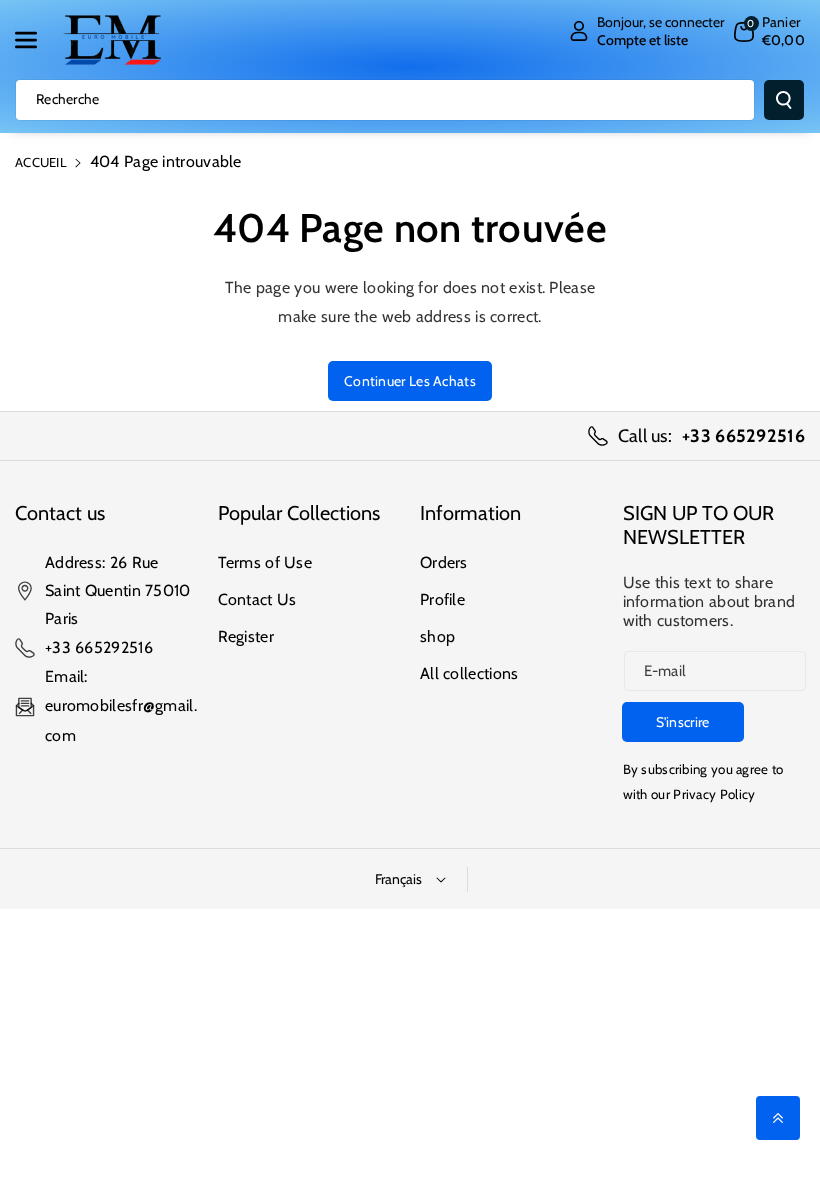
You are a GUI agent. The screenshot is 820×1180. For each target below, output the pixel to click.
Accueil (41, 162)
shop (437, 636)
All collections (469, 673)
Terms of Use (265, 562)
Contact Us (257, 599)
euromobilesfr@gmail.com (121, 720)
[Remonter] (778, 1118)
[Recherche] (784, 100)
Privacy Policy (714, 794)
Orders (444, 562)
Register (246, 636)
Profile (442, 599)
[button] (37, 40)
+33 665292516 (99, 647)
